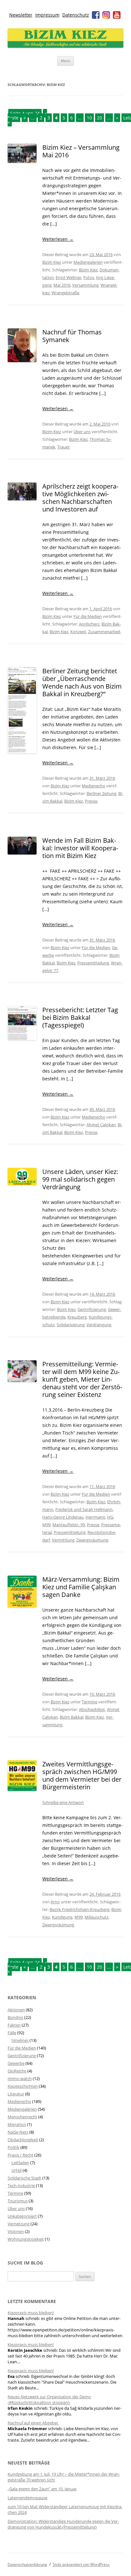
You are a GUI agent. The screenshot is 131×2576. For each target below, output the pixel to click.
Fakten (14, 2025)
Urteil (17, 2170)
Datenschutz (76, 15)
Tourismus (18, 2201)
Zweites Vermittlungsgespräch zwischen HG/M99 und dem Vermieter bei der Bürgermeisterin (82, 1775)
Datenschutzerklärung (27, 2564)
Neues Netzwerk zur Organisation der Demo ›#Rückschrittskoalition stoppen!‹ (49, 2400)
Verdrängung (99, 1325)
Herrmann (95, 1517)
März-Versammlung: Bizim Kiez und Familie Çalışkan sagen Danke (81, 1587)
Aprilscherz (89, 624)
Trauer (63, 447)
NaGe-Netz (18, 2132)
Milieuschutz (97, 1917)
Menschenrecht (22, 2117)
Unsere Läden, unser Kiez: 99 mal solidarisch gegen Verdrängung (80, 1179)
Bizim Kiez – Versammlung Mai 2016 (81, 151)
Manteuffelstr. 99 (69, 1525)
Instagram (106, 15)
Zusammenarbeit (104, 632)
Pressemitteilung (93, 963)
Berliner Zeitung (101, 793)
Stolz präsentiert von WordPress (81, 2564)
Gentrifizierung (92, 1309)
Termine (90, 1702)
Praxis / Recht (21, 2155)
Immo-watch (20, 2079)
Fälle (12, 2033)
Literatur (16, 2094)
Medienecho (93, 786)
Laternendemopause (28, 2498)
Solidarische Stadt (24, 2178)
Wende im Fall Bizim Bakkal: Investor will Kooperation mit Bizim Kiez (80, 848)
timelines (20, 2040)
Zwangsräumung (92, 1540)
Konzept (78, 632)
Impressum (47, 15)
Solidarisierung (71, 1325)
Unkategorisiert (22, 2216)
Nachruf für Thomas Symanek (72, 336)
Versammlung (85, 285)
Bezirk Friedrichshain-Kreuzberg (79, 1909)
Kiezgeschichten (23, 2086)
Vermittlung (63, 1540)
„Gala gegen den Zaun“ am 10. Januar (42, 2489)
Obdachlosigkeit (23, 2140)
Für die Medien (88, 616)
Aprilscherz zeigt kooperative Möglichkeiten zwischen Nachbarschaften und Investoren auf (80, 498)
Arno (55, 1902)
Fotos (89, 277)
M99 (46, 1525)
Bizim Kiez (52, 262)
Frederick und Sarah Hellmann (84, 1509)
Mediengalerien (88, 262)
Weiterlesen (58, 239)
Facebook (96, 15)
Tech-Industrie (21, 2186)
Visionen (16, 2231)
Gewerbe (16, 2063)
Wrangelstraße (65, 293)
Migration (17, 2124)
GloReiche (17, 2071)
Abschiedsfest (92, 1709)
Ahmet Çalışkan (101, 1125)
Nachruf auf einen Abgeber (33, 2423)
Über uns (82, 432)
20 (100, 118)
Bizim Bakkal (72, 1717)
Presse (91, 801)
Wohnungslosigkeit (26, 2239)
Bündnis (15, 2017)
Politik (14, 2147)
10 (89, 118)
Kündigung (62, 1917)
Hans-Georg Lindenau (63, 1517)
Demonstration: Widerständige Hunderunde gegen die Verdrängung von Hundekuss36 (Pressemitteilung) (63, 2524)
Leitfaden (20, 2163)
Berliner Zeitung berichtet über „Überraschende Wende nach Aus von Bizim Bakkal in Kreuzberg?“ (82, 682)
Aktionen (16, 2010)
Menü (65, 61)
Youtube (117, 15)
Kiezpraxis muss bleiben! (31, 2313)
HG (110, 1517)
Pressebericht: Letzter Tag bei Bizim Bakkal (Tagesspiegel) (80, 1017)
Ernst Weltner (69, 277)
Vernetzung (19, 2224)
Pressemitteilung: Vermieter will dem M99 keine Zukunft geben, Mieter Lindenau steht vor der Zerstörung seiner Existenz (82, 1379)
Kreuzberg (77, 1317)
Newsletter (21, 15)
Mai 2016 (62, 285)
